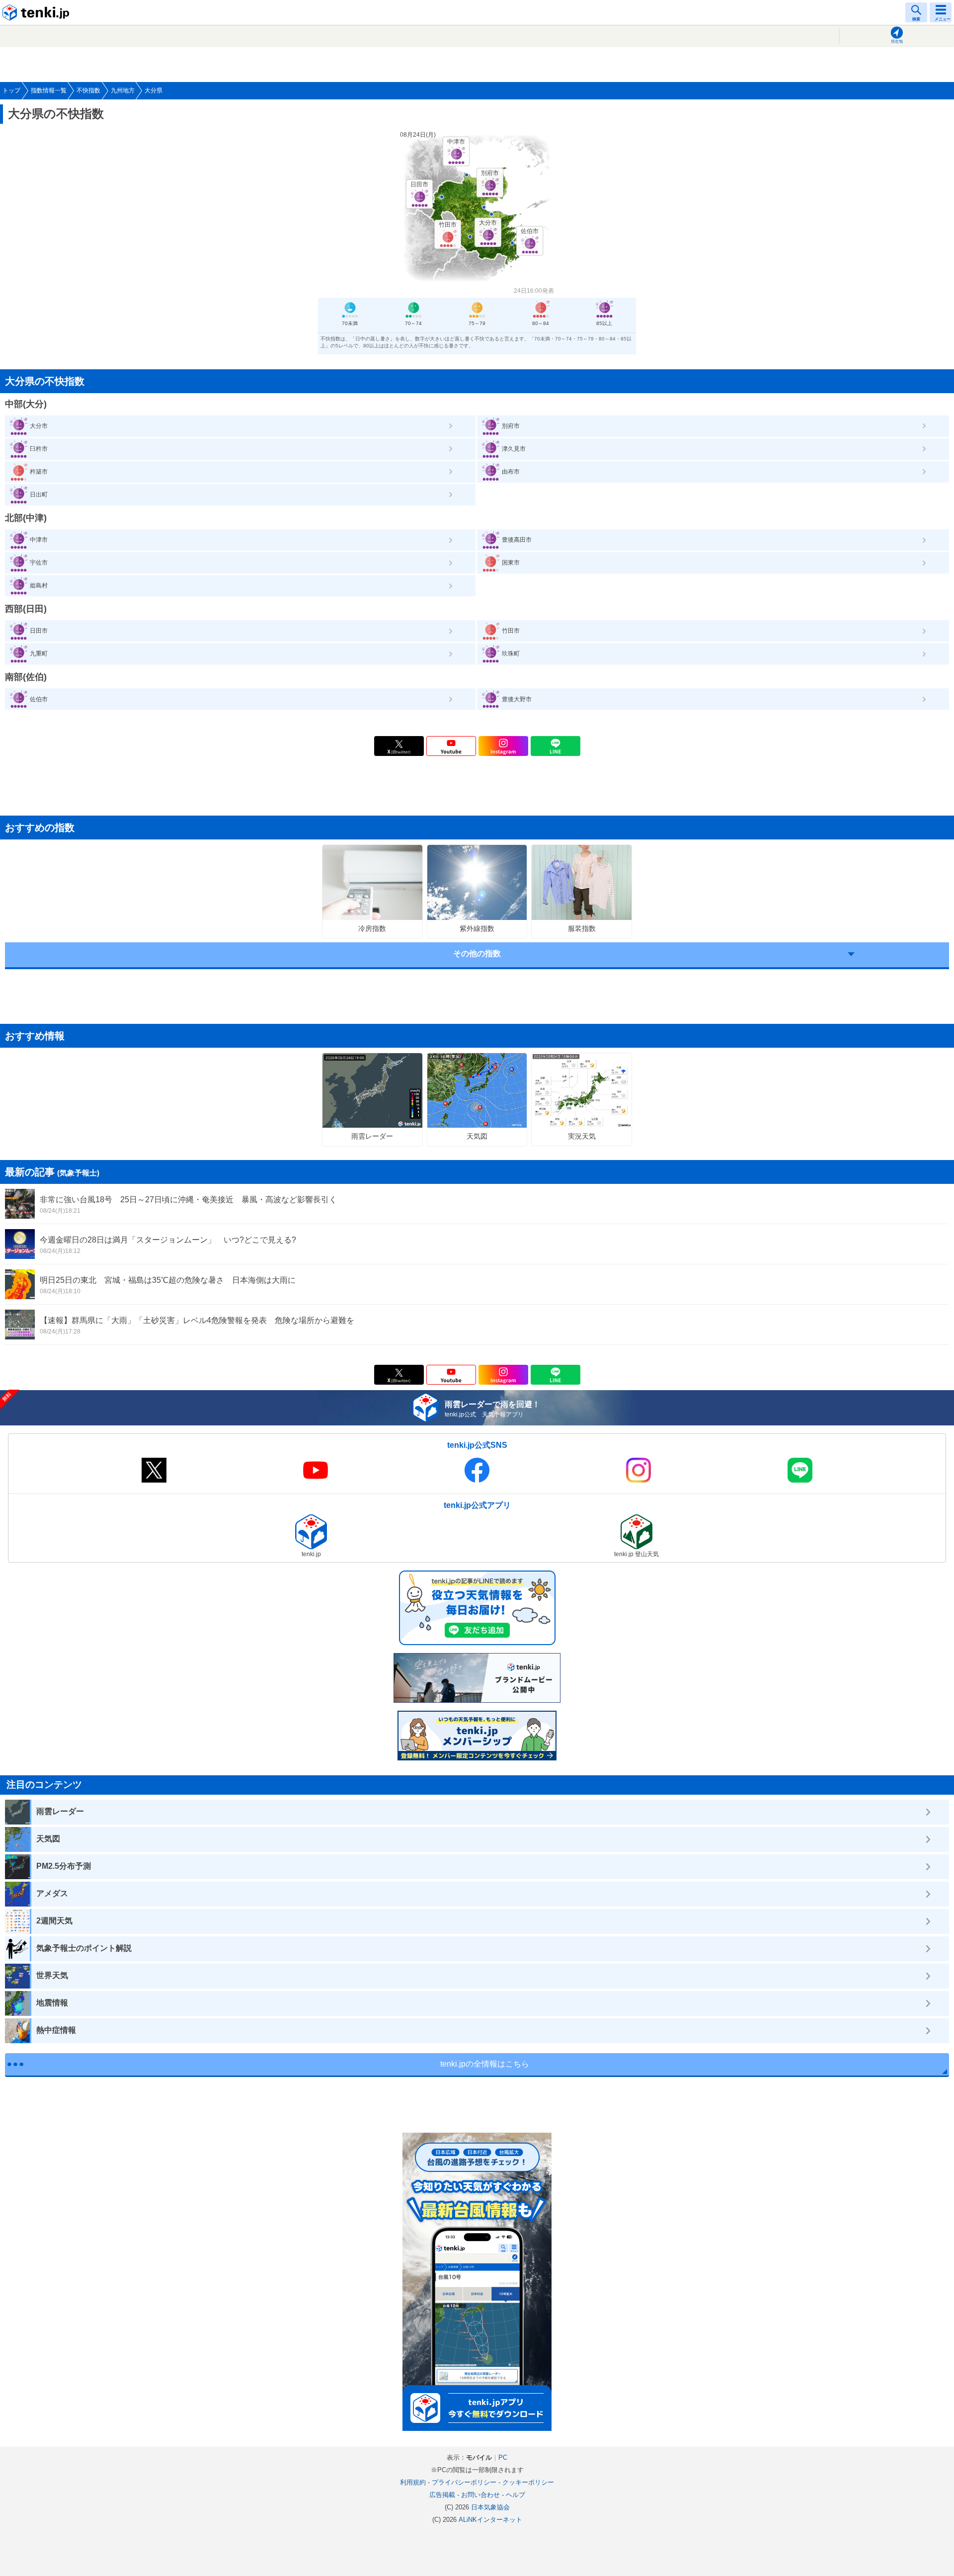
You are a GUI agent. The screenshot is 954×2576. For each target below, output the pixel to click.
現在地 (897, 42)
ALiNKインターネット (490, 2520)
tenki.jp (37, 12)
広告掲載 (442, 2495)
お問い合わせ (480, 2495)
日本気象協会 (490, 2507)
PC (503, 2457)
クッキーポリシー (528, 2482)
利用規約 (413, 2482)
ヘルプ (516, 2495)
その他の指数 (477, 954)
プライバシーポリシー (464, 2482)
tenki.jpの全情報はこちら (485, 2064)
